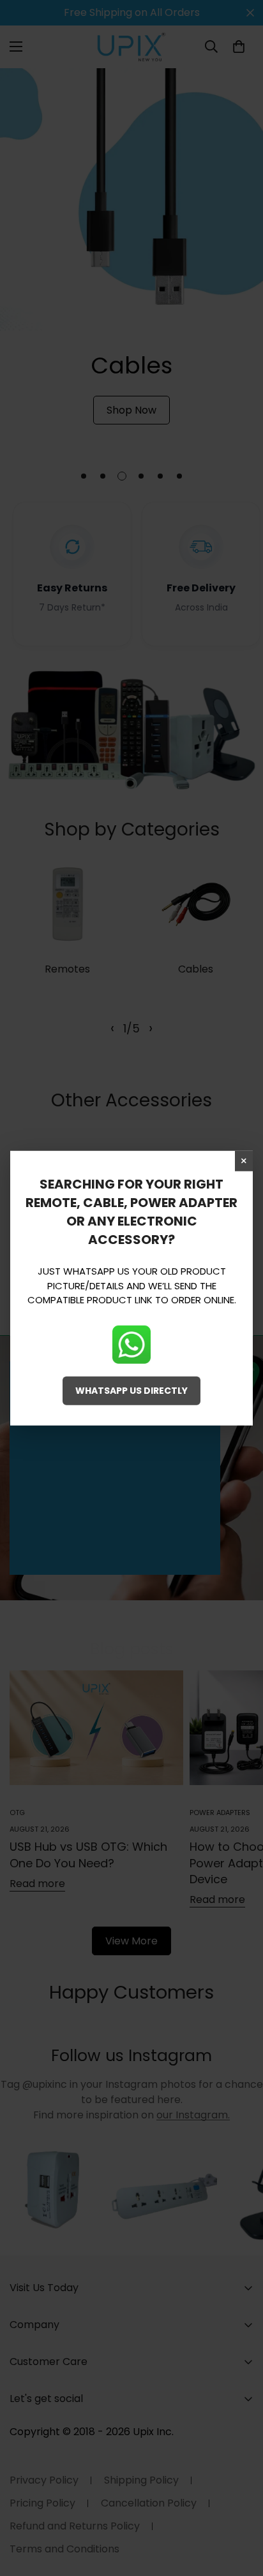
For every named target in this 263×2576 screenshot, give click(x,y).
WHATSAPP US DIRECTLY (131, 1390)
